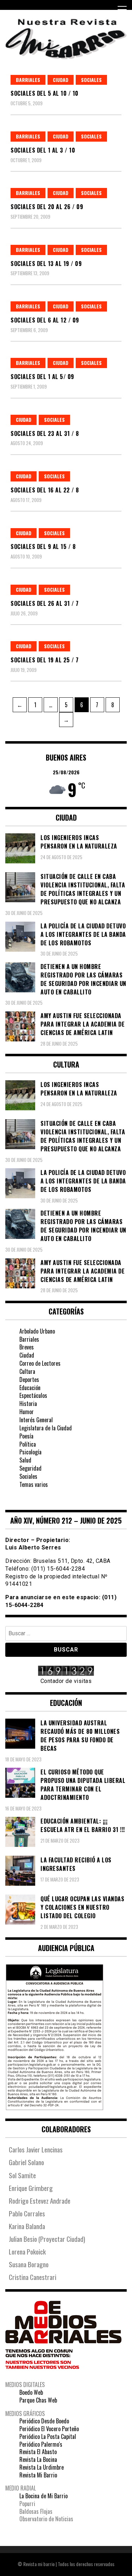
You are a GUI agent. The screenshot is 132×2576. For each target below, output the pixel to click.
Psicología (30, 1452)
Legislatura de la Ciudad (46, 1428)
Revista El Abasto (38, 2452)
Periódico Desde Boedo (44, 2421)
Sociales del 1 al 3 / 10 (43, 150)
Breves (27, 1347)
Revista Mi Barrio (38, 2475)
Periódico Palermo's (41, 2444)
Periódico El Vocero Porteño (49, 2429)
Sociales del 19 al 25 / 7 (45, 660)
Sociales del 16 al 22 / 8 (45, 490)
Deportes (29, 1379)
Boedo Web (31, 2392)
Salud (25, 1460)
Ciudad (61, 80)
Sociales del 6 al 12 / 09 (45, 320)
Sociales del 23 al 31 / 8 (45, 433)
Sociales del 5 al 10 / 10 (45, 93)
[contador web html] (66, 1672)
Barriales (28, 80)
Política (28, 1444)
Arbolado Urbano (37, 1331)
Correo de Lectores (40, 1363)
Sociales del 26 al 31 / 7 (45, 603)
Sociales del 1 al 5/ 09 (42, 377)
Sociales (91, 80)
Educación (30, 1388)
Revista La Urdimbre (42, 2467)
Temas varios (34, 1484)
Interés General (36, 1420)
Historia (28, 1404)
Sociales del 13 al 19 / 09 (46, 264)
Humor (27, 1412)
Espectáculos (33, 1395)
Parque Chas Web (38, 2400)
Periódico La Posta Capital (48, 2436)
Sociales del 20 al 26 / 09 (47, 207)
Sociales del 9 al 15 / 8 (43, 546)
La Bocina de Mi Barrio (43, 2496)
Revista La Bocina (38, 2459)
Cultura (27, 1371)
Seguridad (30, 1468)
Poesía (26, 1436)
